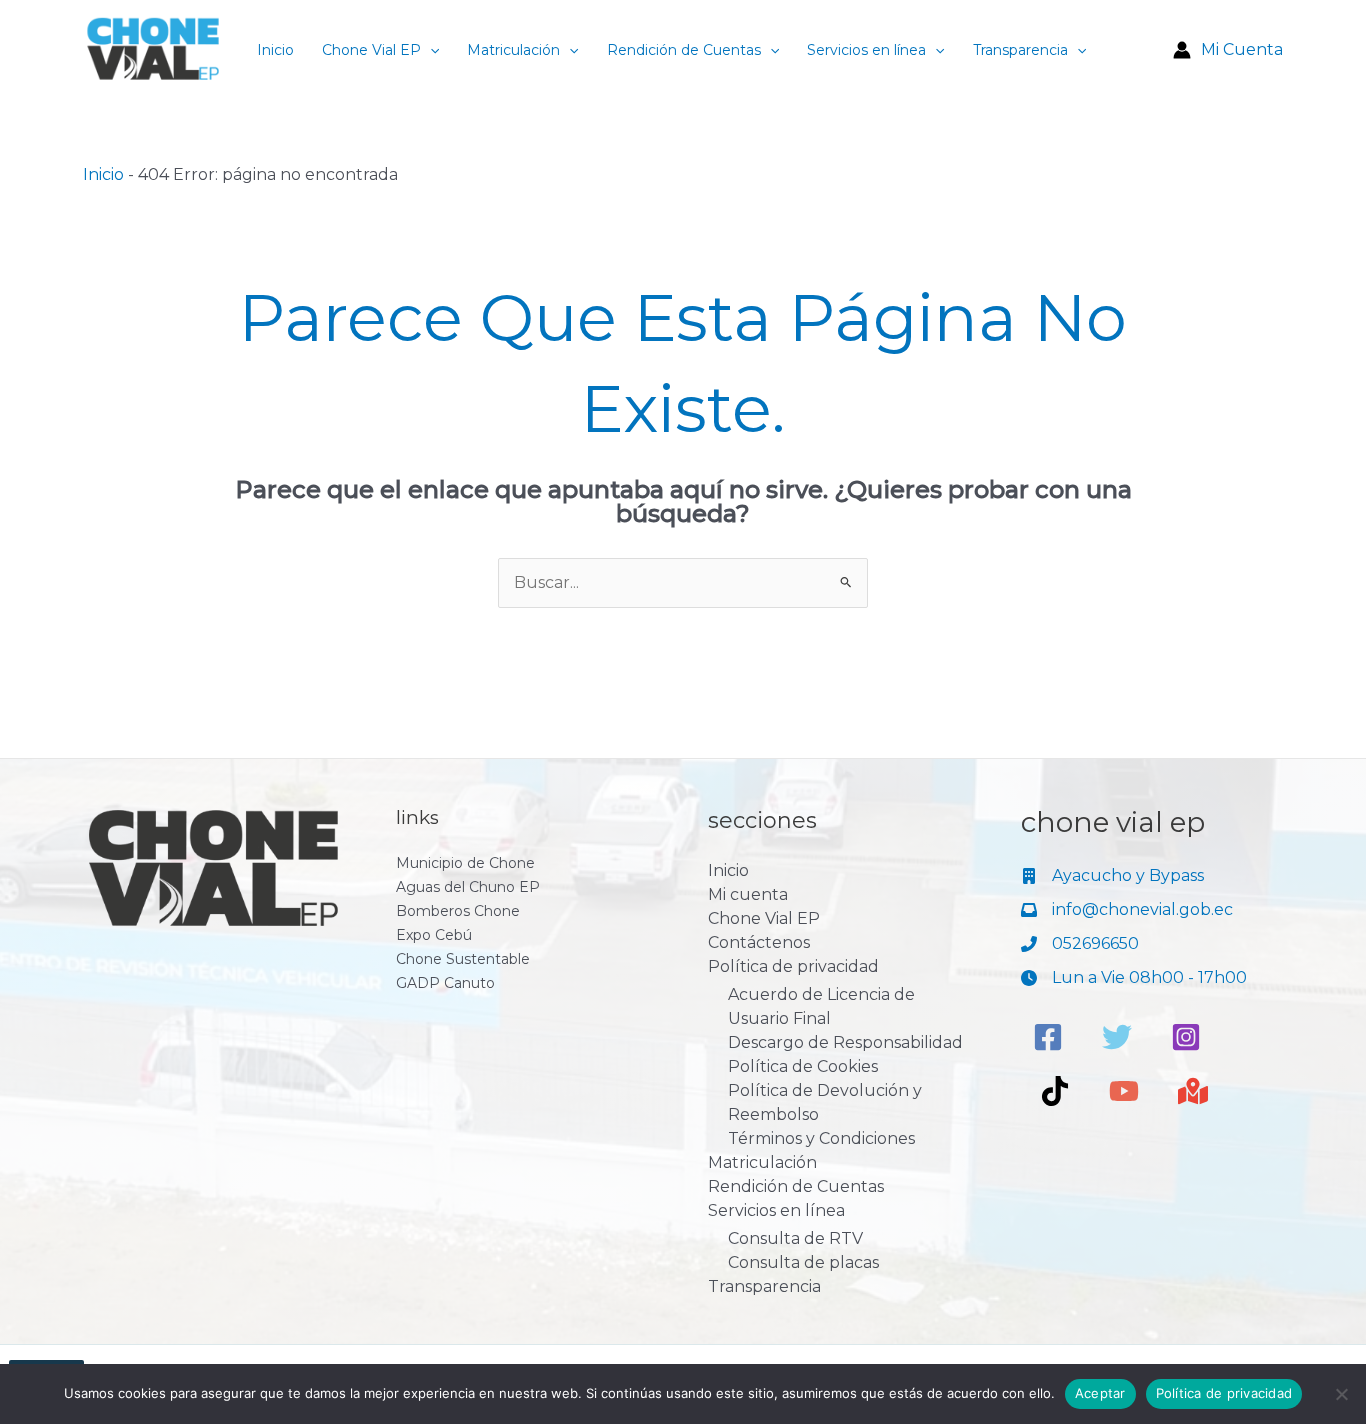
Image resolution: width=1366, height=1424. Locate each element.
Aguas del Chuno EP (468, 887)
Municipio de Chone (465, 863)
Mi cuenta (748, 894)
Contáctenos (759, 942)
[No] (1341, 1394)
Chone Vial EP (371, 50)
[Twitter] (1117, 1037)
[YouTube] (1124, 1091)
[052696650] (1080, 944)
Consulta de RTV (795, 1238)
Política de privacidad (793, 966)
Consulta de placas (803, 1262)
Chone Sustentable (463, 959)
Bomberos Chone (458, 911)
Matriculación (513, 50)
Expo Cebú (434, 935)
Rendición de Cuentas (684, 50)
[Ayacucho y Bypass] (1112, 876)
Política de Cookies (803, 1066)
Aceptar (1100, 1393)
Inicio (275, 50)
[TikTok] (1055, 1091)
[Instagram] (1186, 1037)
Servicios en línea (866, 50)
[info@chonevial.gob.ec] (1127, 910)
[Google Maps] (1193, 1091)
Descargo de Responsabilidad (845, 1042)
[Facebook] (1048, 1037)
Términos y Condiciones (821, 1138)
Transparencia (1020, 50)
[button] (430, 50)
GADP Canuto (445, 983)
